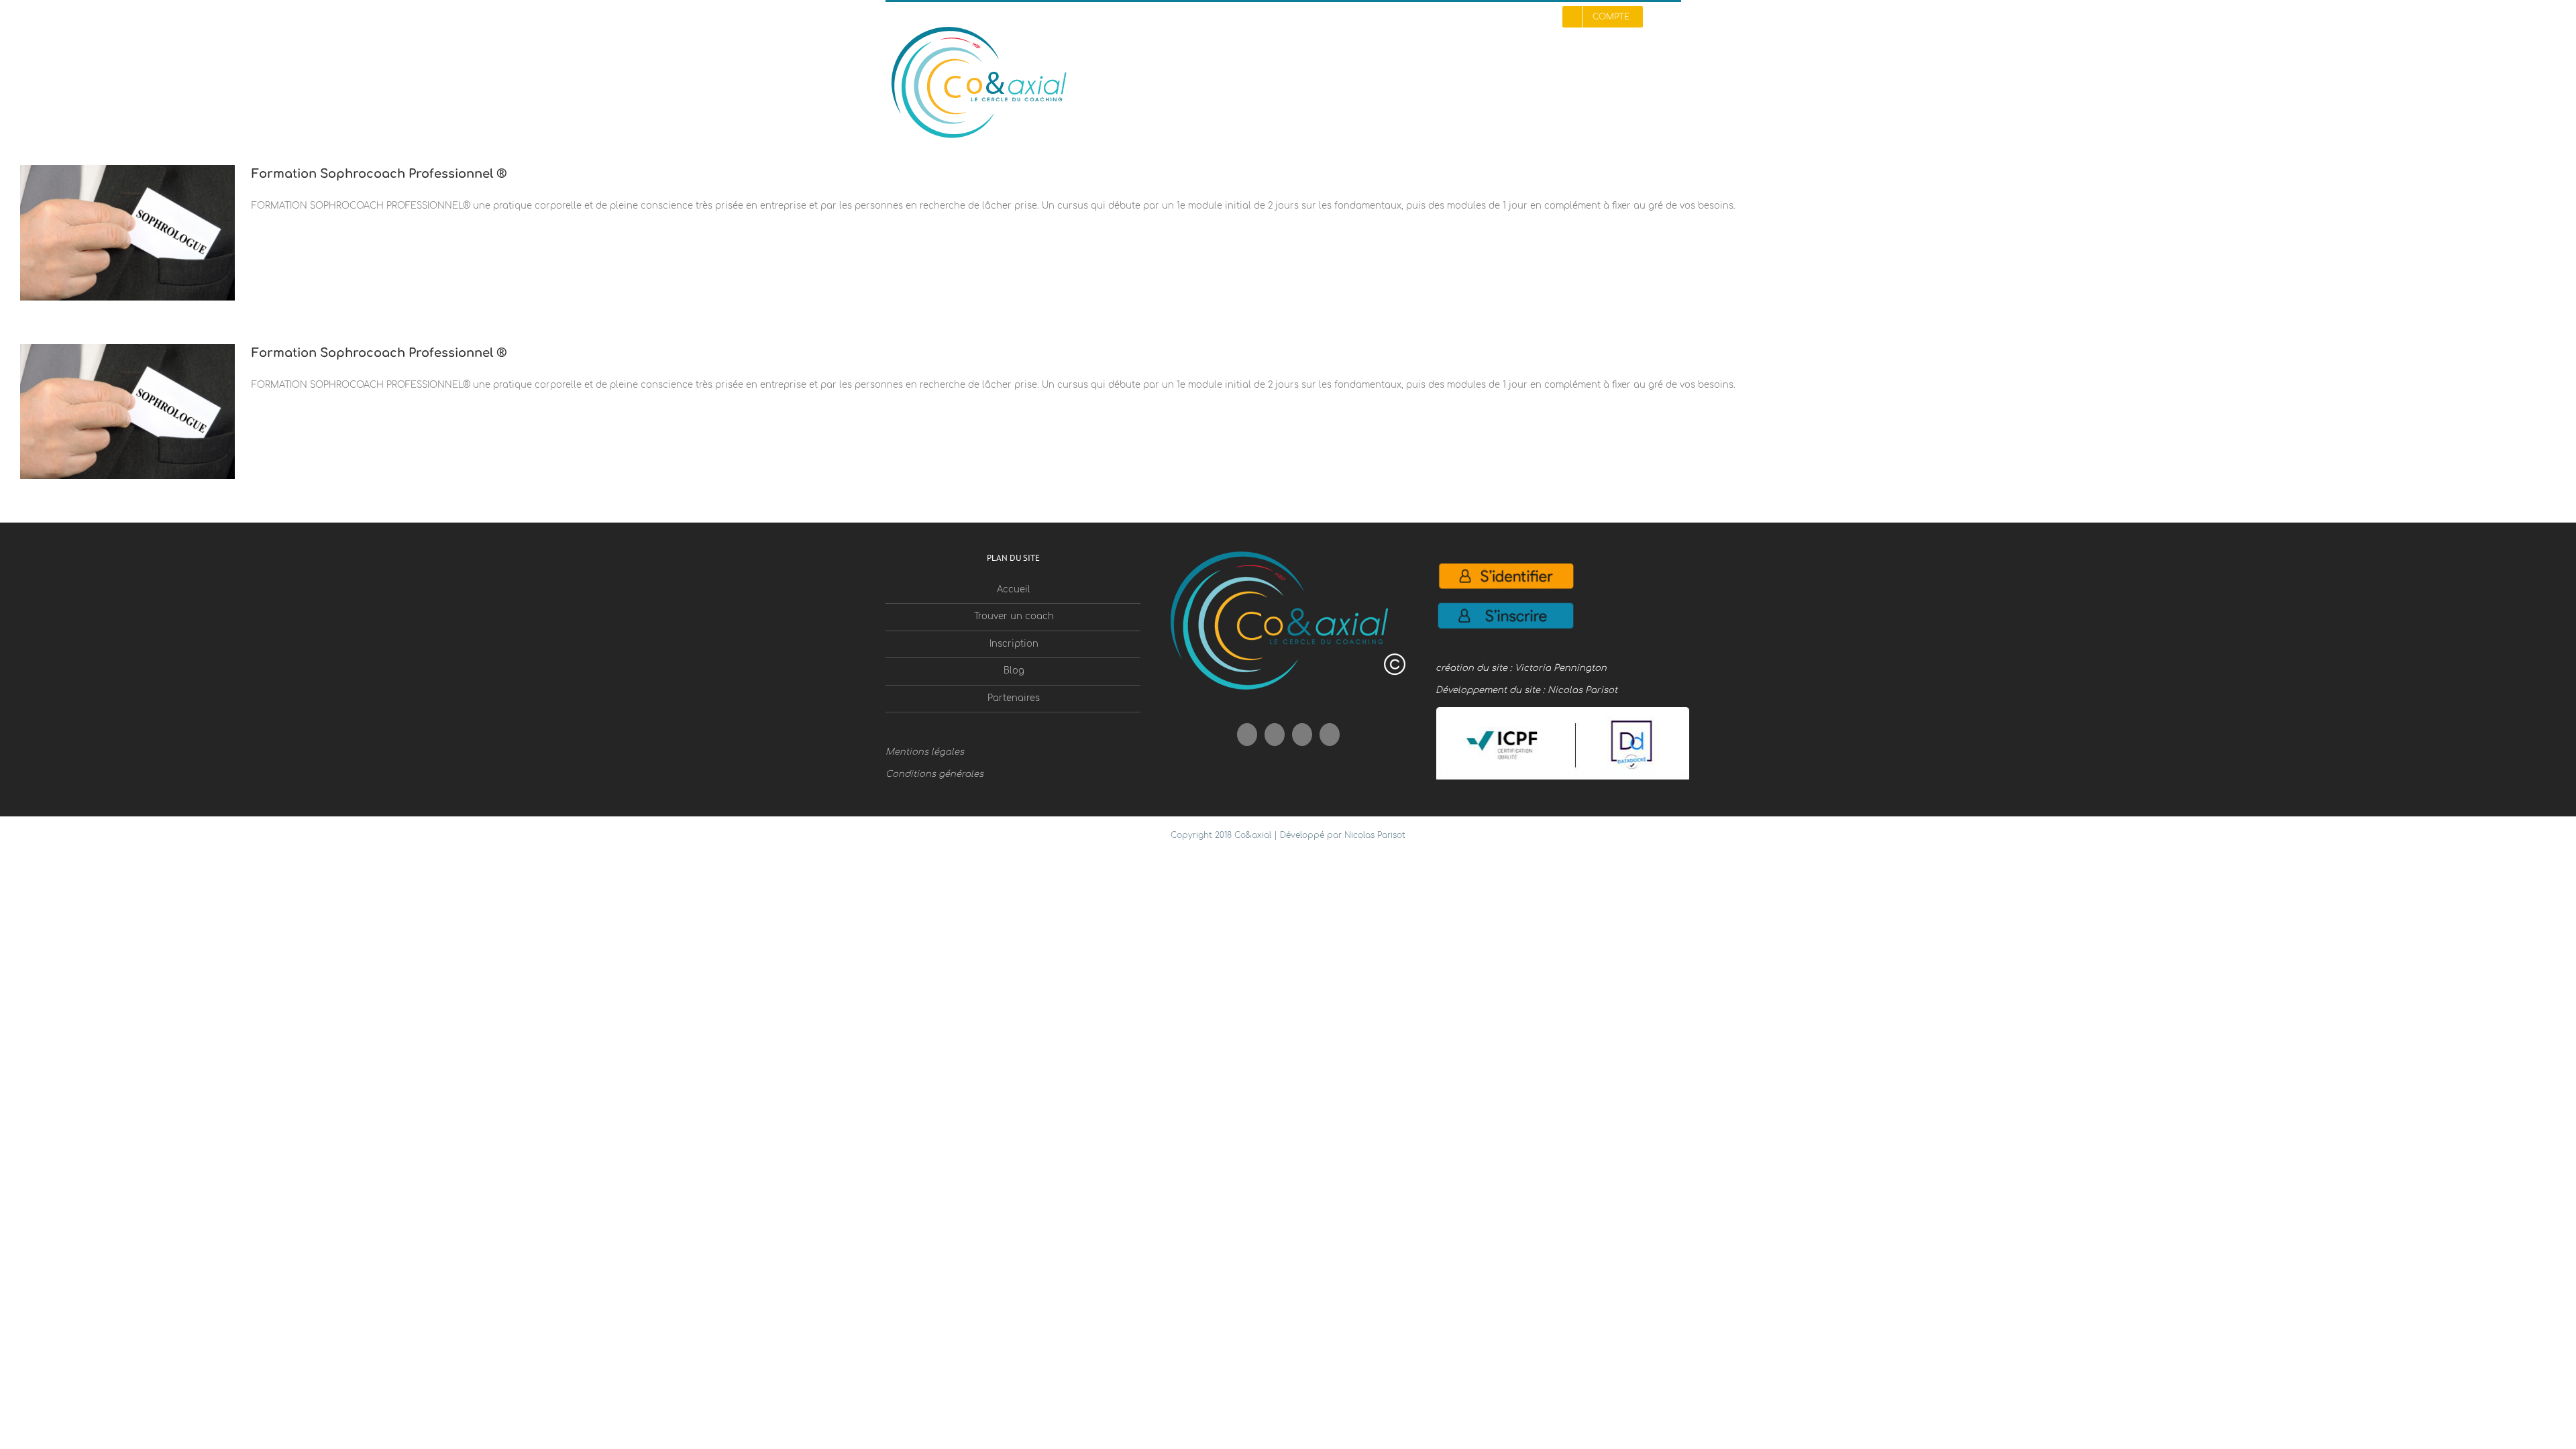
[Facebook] (1247, 735)
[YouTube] (1275, 735)
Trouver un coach (1014, 616)
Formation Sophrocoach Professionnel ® (379, 174)
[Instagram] (1302, 735)
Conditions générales (934, 774)
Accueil (1014, 590)
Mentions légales (925, 752)
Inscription (1014, 644)
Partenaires (1014, 698)
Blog (1014, 671)
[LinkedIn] (1330, 735)
